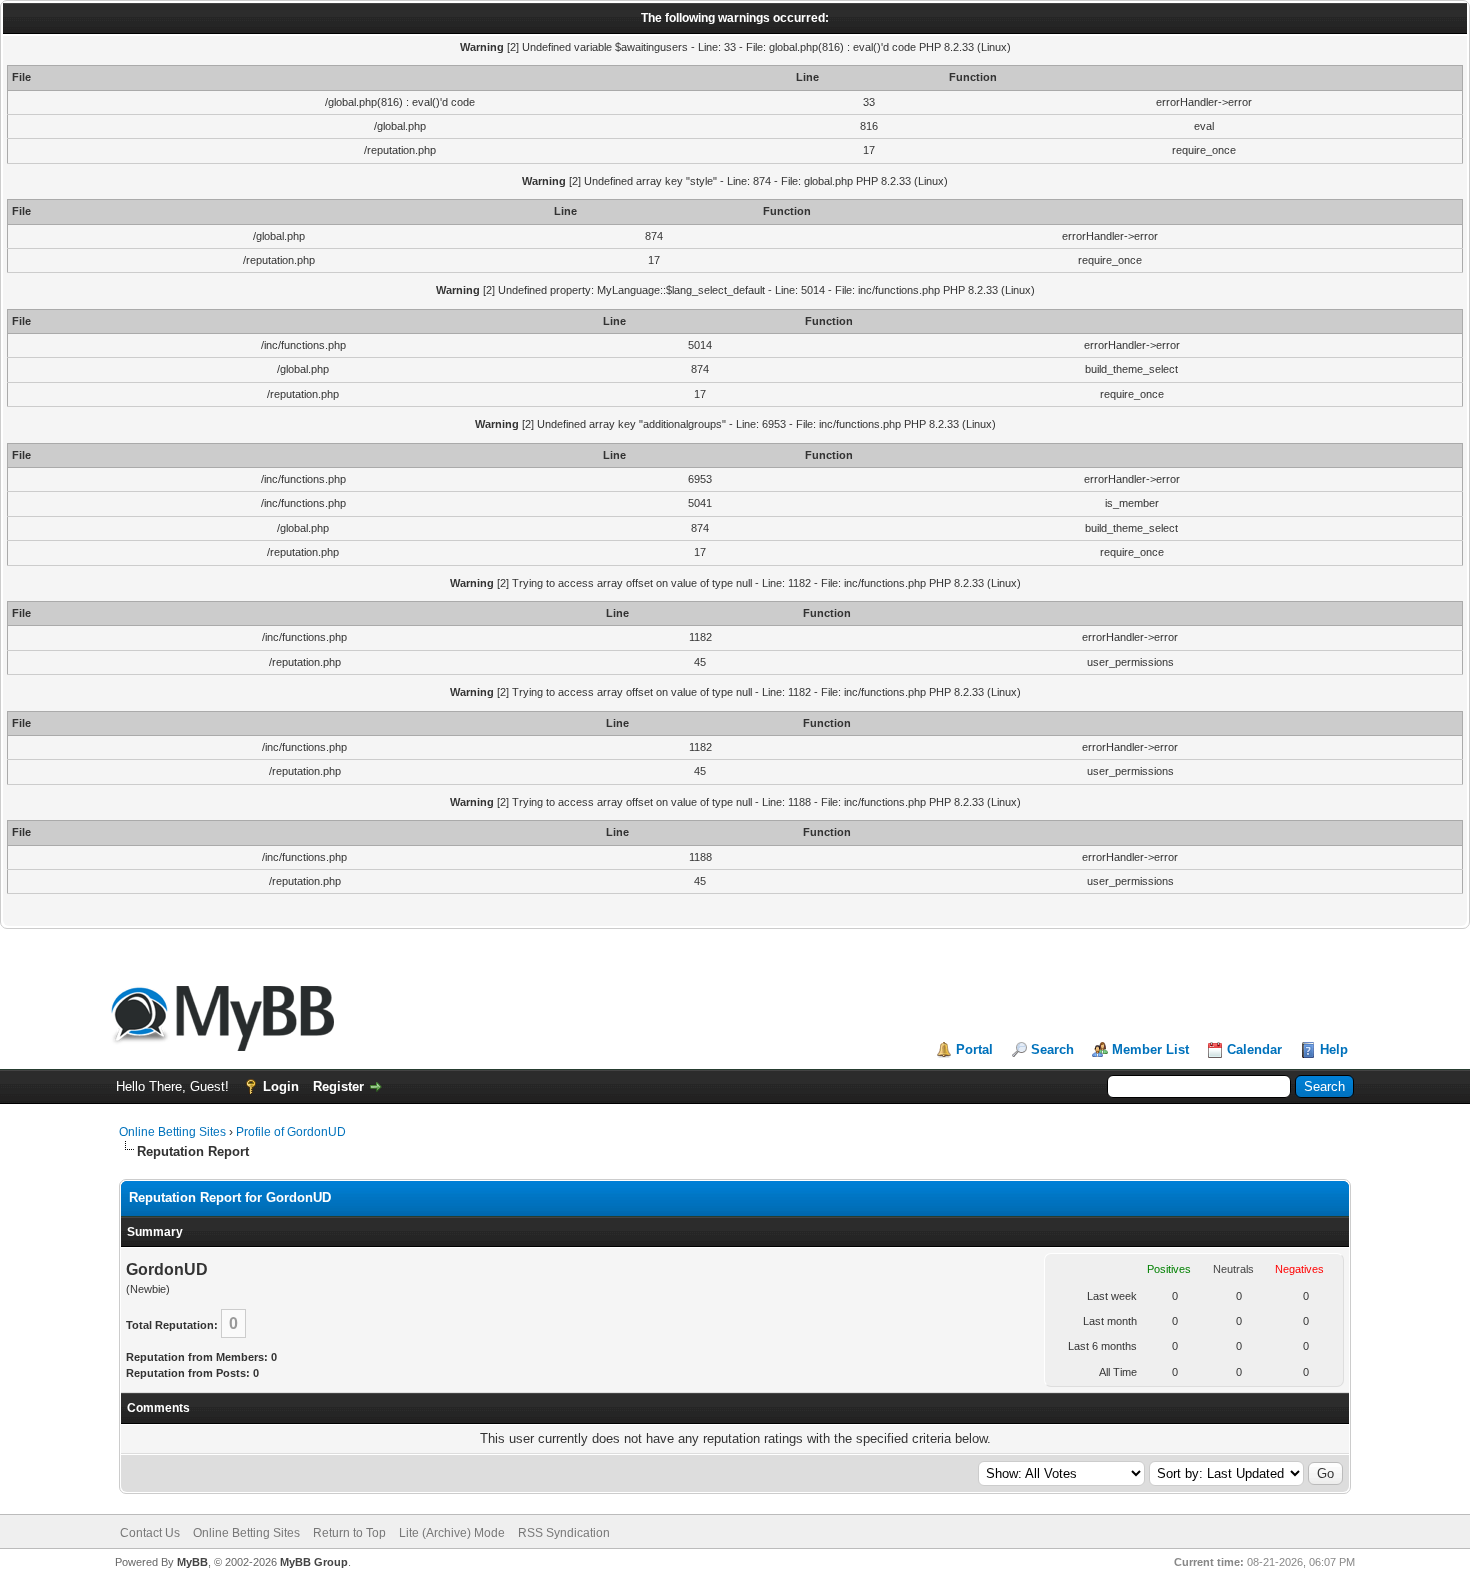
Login (281, 1086)
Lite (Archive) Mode (452, 1533)
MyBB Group (314, 1562)
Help (1334, 1049)
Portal (974, 1049)
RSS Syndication (564, 1533)
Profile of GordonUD (291, 1132)
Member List (1150, 1049)
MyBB (192, 1562)
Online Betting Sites (172, 1132)
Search (1052, 1049)
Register (338, 1086)
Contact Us (150, 1533)
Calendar (1254, 1049)
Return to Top (349, 1533)
